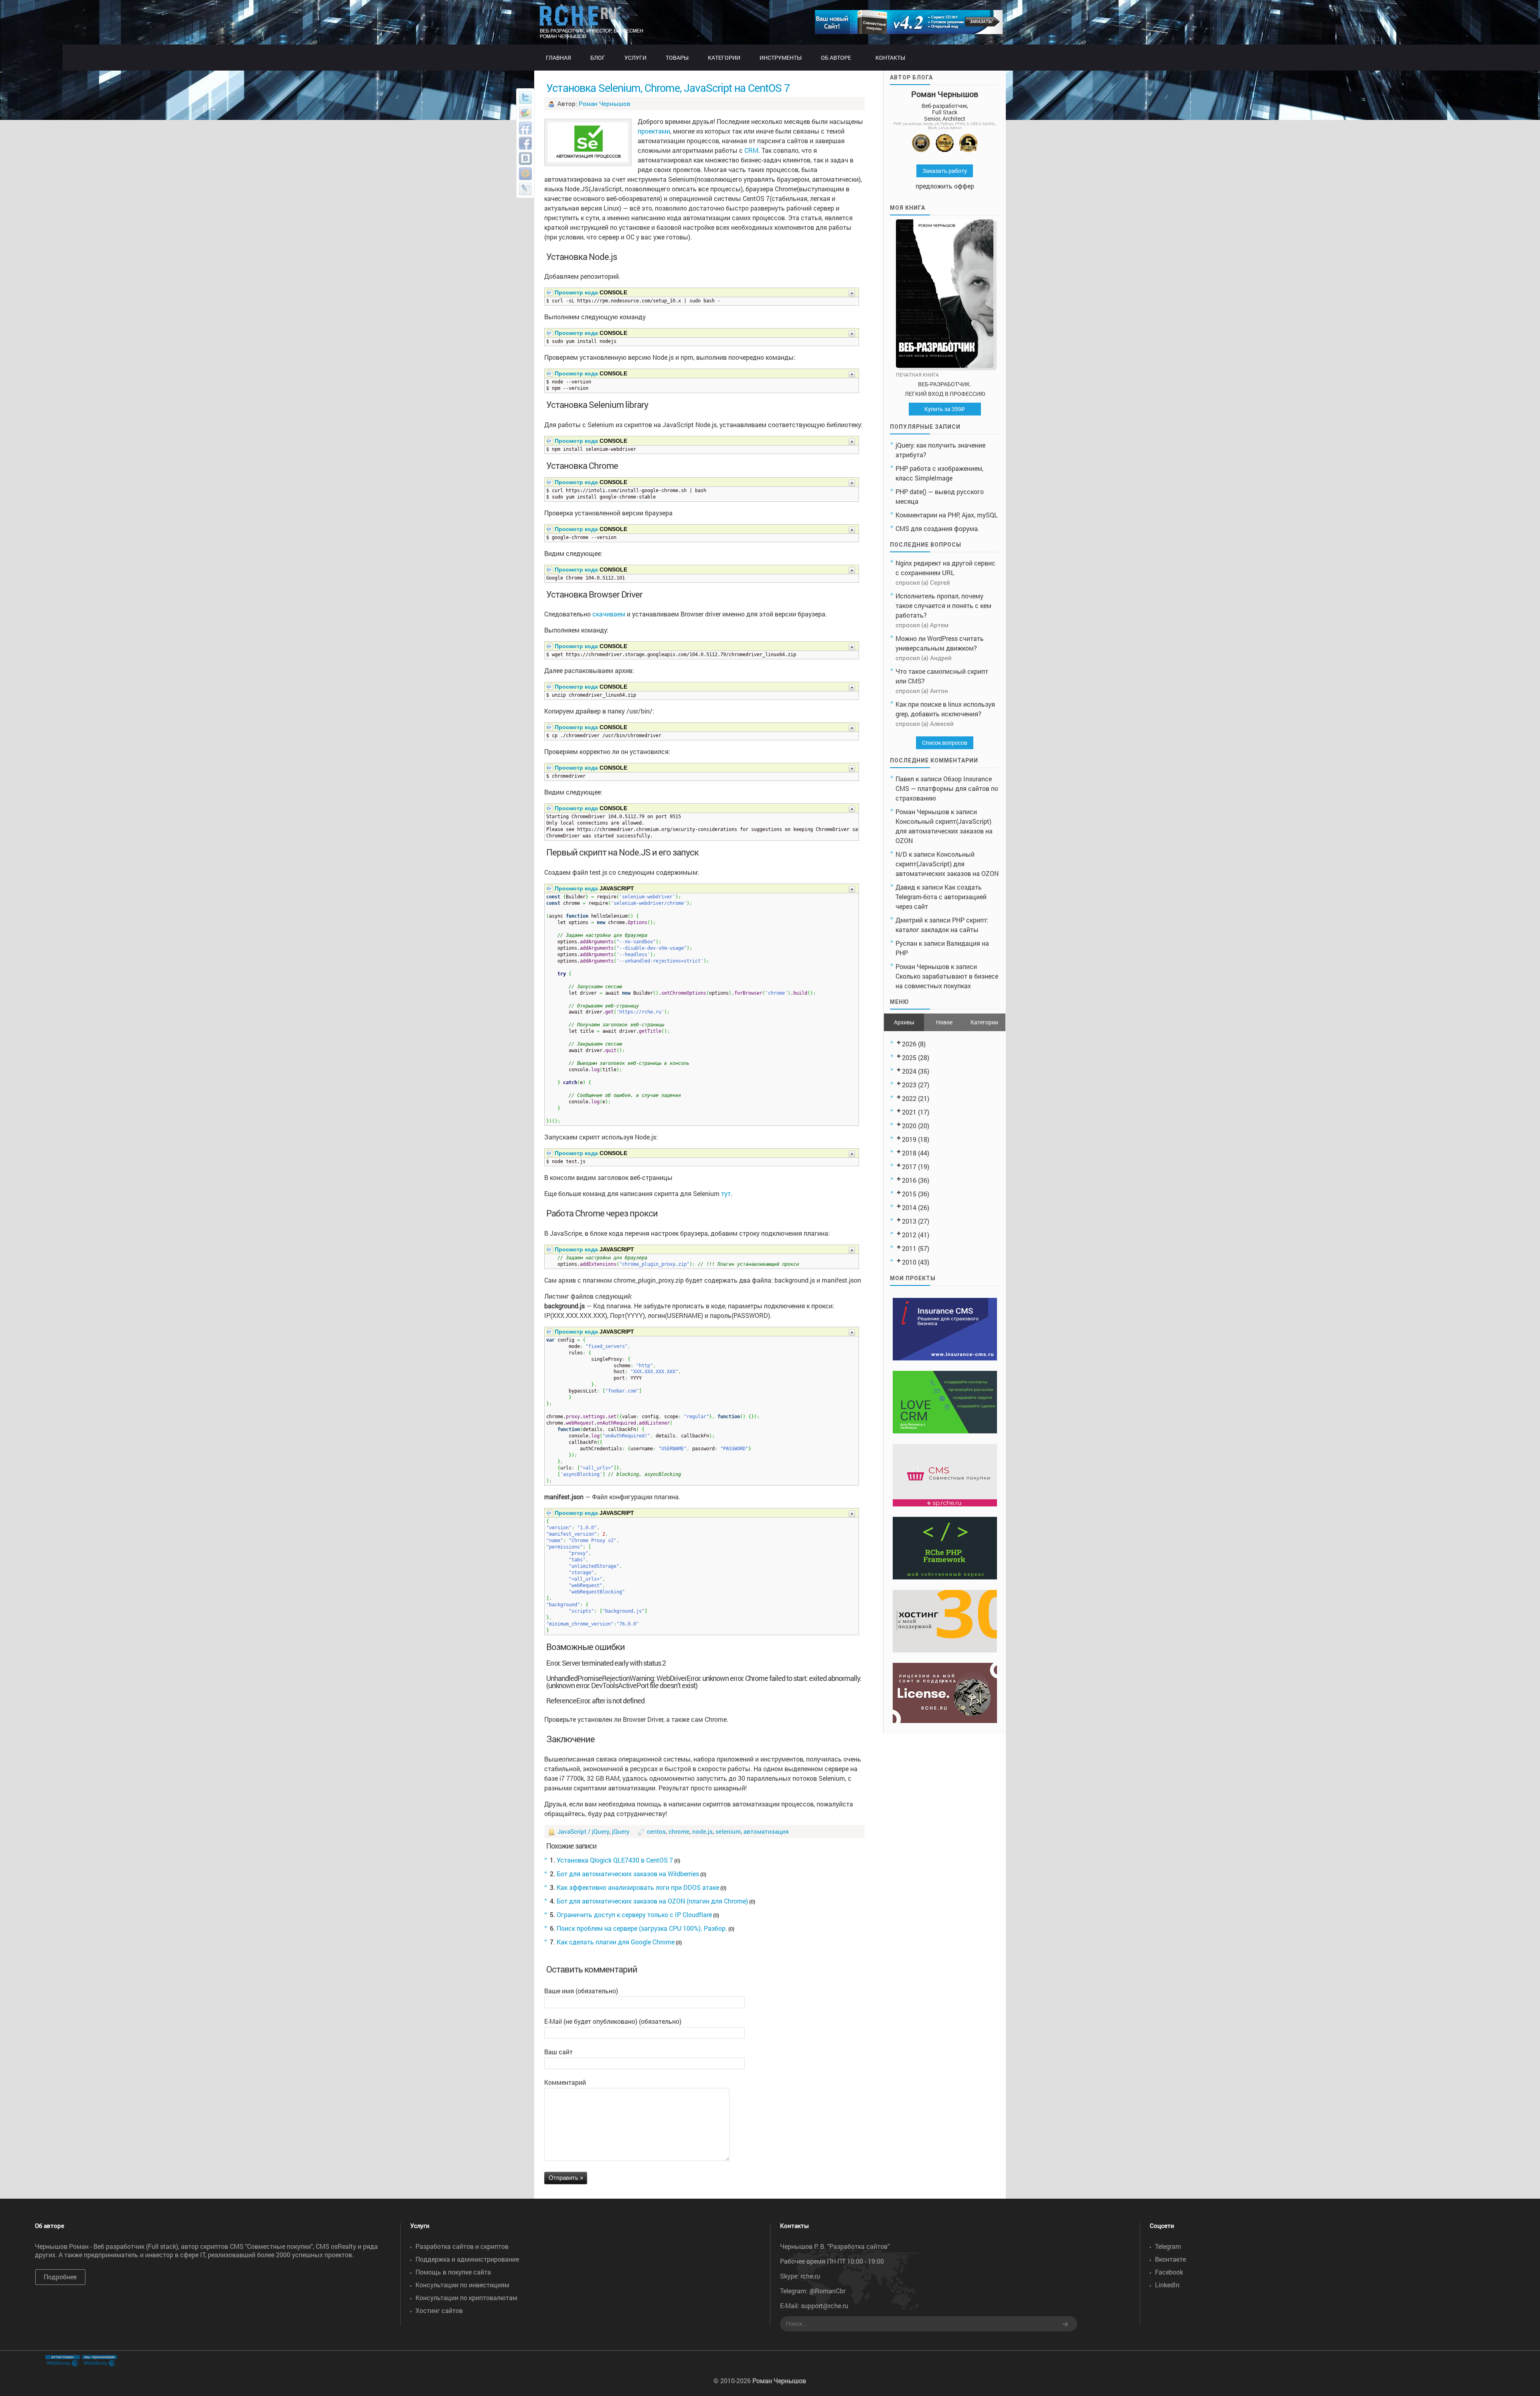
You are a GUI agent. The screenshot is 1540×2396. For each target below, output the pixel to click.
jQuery (621, 1831)
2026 (909, 1044)
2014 (909, 1207)
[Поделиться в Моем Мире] (525, 174)
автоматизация (766, 1831)
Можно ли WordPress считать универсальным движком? (940, 643)
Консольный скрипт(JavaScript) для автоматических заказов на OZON (944, 831)
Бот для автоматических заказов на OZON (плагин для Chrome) (652, 1901)
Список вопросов (945, 743)
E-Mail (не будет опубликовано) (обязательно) (613, 2021)
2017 (909, 1167)
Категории (984, 1022)
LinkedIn (1167, 2285)
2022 (909, 1098)
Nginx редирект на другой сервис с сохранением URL (945, 568)
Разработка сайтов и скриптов (462, 2246)
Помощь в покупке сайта (453, 2272)
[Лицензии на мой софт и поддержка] (945, 1720)
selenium (728, 1831)
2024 (909, 1071)
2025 (909, 1057)
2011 (909, 1248)
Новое (944, 1022)
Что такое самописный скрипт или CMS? (942, 676)
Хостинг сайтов (439, 2310)
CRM (751, 150)
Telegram (1168, 2246)
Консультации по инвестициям (462, 2285)
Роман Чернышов (605, 103)
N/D (901, 854)
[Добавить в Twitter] (525, 97)
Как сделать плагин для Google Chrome (616, 1942)
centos (656, 1831)
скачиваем (609, 614)
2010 (909, 1262)
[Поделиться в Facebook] (525, 143)
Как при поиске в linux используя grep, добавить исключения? (945, 709)
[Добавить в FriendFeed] (525, 128)
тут (726, 1193)
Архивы (904, 1022)
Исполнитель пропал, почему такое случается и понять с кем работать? (943, 605)
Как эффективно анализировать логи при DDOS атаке (638, 1887)
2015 (909, 1194)
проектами (654, 131)
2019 (909, 1139)
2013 (909, 1221)
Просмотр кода (576, 292)
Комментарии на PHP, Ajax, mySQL (947, 515)
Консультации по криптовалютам (466, 2298)
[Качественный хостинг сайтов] (945, 1650)
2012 (909, 1235)
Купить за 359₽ (945, 409)
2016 (909, 1180)
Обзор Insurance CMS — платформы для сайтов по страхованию (947, 788)
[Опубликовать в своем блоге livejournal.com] (525, 189)
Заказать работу (945, 171)
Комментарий (565, 2082)
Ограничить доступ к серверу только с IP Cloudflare (634, 1915)
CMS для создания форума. (937, 528)
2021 (909, 1112)
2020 (909, 1126)
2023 (909, 1085)
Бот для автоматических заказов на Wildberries (628, 1874)
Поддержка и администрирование (467, 2259)
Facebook (1169, 2272)
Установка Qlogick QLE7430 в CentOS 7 (615, 1860)
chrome (679, 1831)
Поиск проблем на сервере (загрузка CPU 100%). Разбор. (642, 1928)
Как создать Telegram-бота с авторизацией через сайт (941, 897)
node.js (702, 1831)
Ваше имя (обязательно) (581, 1991)
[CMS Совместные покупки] (945, 1504)
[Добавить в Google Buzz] (525, 113)
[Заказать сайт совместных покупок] (909, 31)
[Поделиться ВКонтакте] (525, 158)
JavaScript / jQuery (583, 1831)
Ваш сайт (558, 2052)
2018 (909, 1153)
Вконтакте (1170, 2259)
